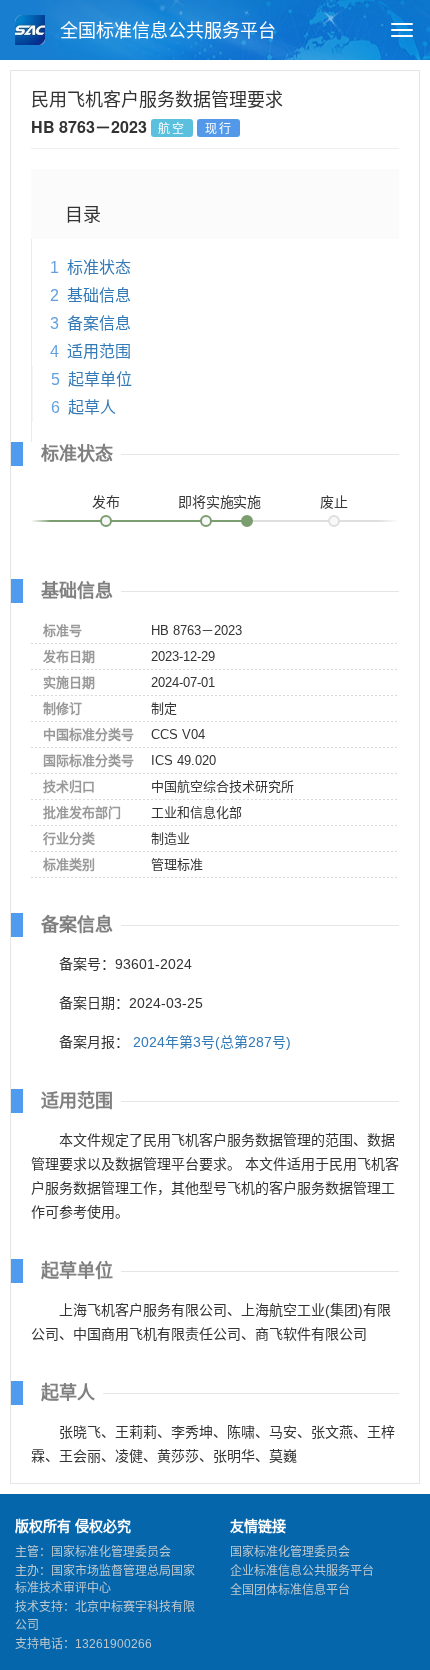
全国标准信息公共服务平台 (165, 31)
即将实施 (206, 502)
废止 (334, 502)
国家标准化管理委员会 (290, 1552)
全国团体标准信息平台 (290, 1590)
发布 (106, 502)
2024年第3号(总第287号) (212, 1042)
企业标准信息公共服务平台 (302, 1571)
